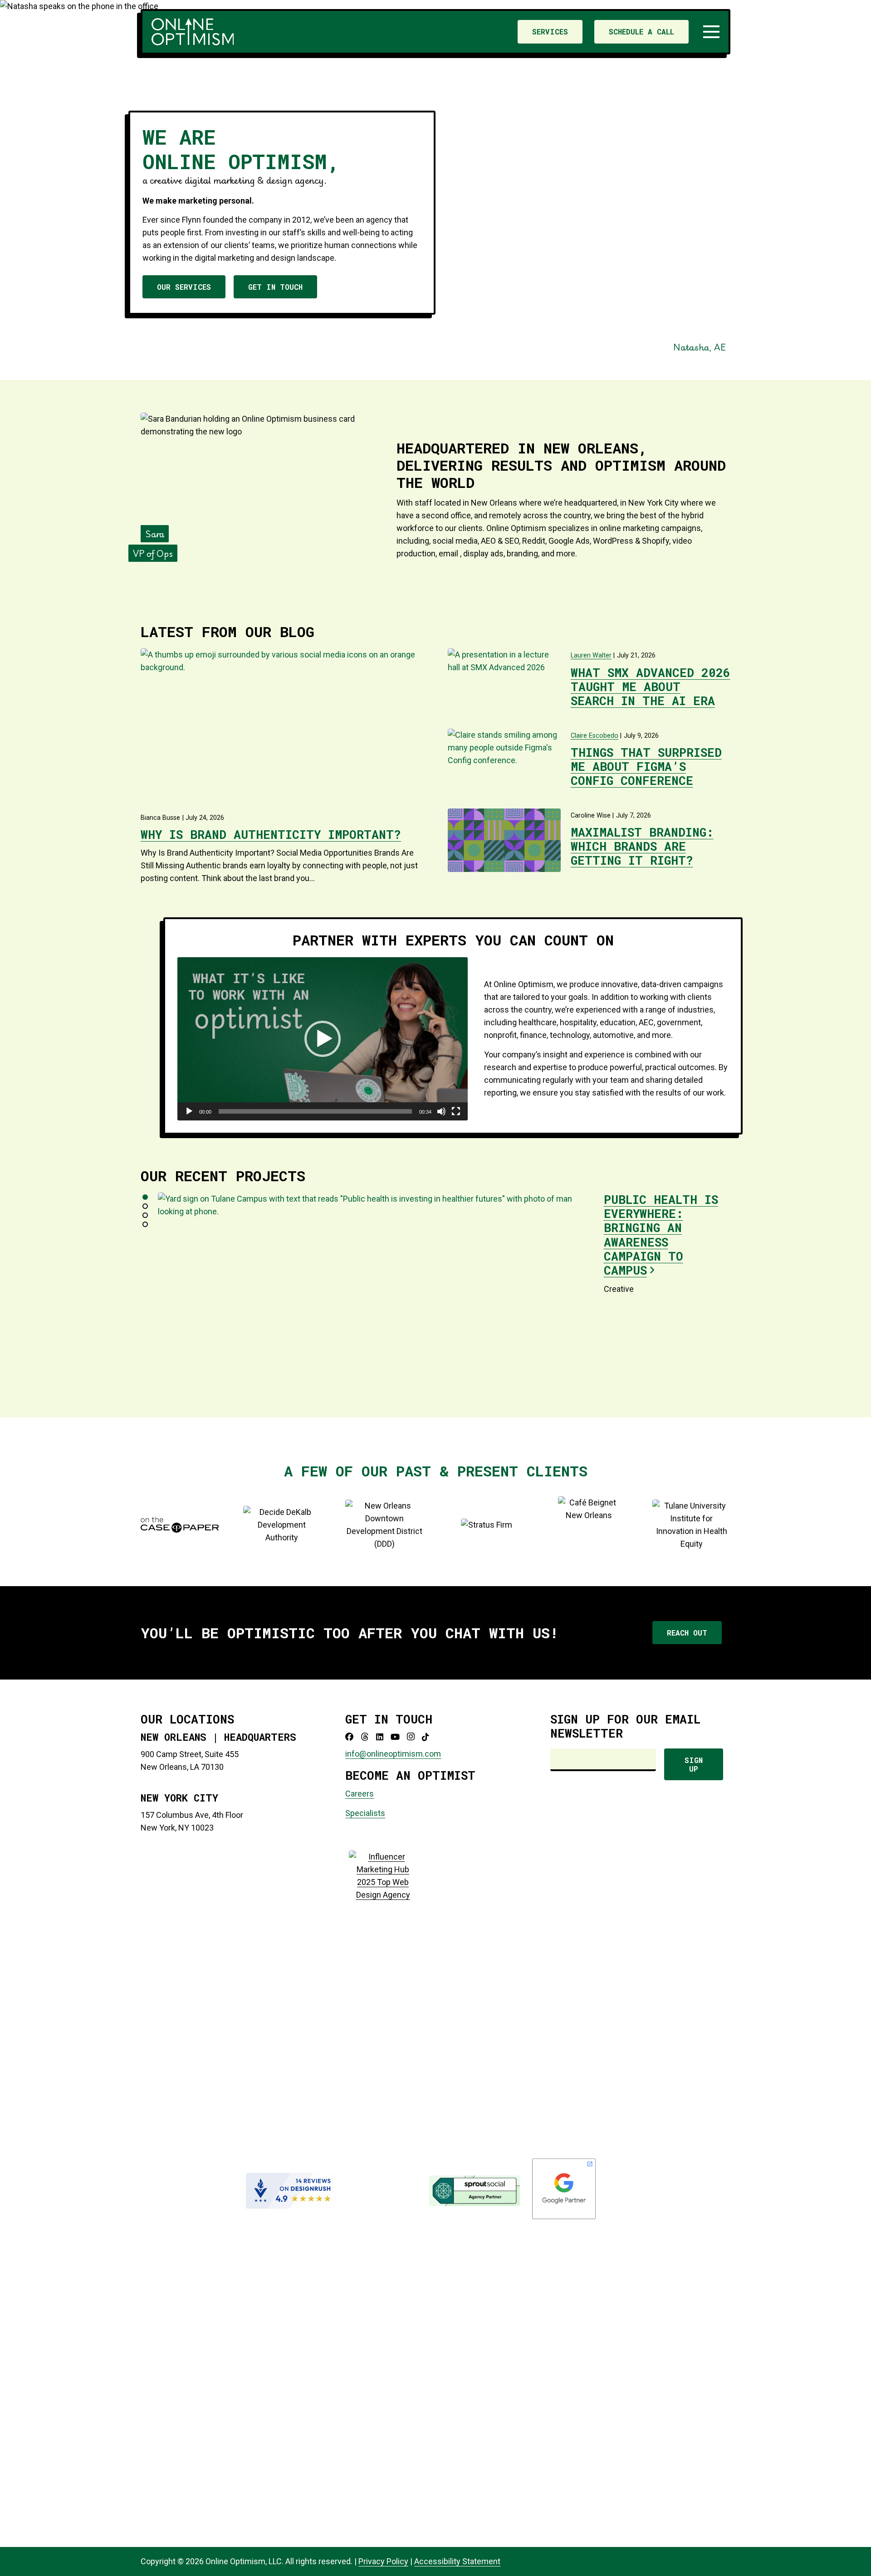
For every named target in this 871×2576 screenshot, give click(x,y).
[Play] (189, 1111)
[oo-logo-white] (193, 32)
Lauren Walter (591, 655)
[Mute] (441, 1111)
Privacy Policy (383, 2561)
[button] (712, 32)
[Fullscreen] (456, 1111)
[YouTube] (395, 1737)
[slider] (315, 1111)
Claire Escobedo (595, 736)
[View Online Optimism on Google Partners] (564, 2218)
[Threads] (365, 1737)
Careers (360, 1794)
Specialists (365, 1813)
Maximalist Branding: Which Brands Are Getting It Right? (642, 846)
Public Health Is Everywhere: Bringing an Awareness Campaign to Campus (661, 1235)
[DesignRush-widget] (291, 2191)
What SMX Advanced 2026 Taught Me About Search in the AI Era (651, 687)
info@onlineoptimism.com (393, 1754)
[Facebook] (349, 1737)
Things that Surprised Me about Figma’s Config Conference (646, 766)
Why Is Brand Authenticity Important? (271, 834)
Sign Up (694, 1764)
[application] (323, 1039)
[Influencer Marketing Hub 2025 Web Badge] (383, 2191)
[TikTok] (426, 1737)
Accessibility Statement (457, 2561)
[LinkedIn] (380, 1737)
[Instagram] (411, 1737)
